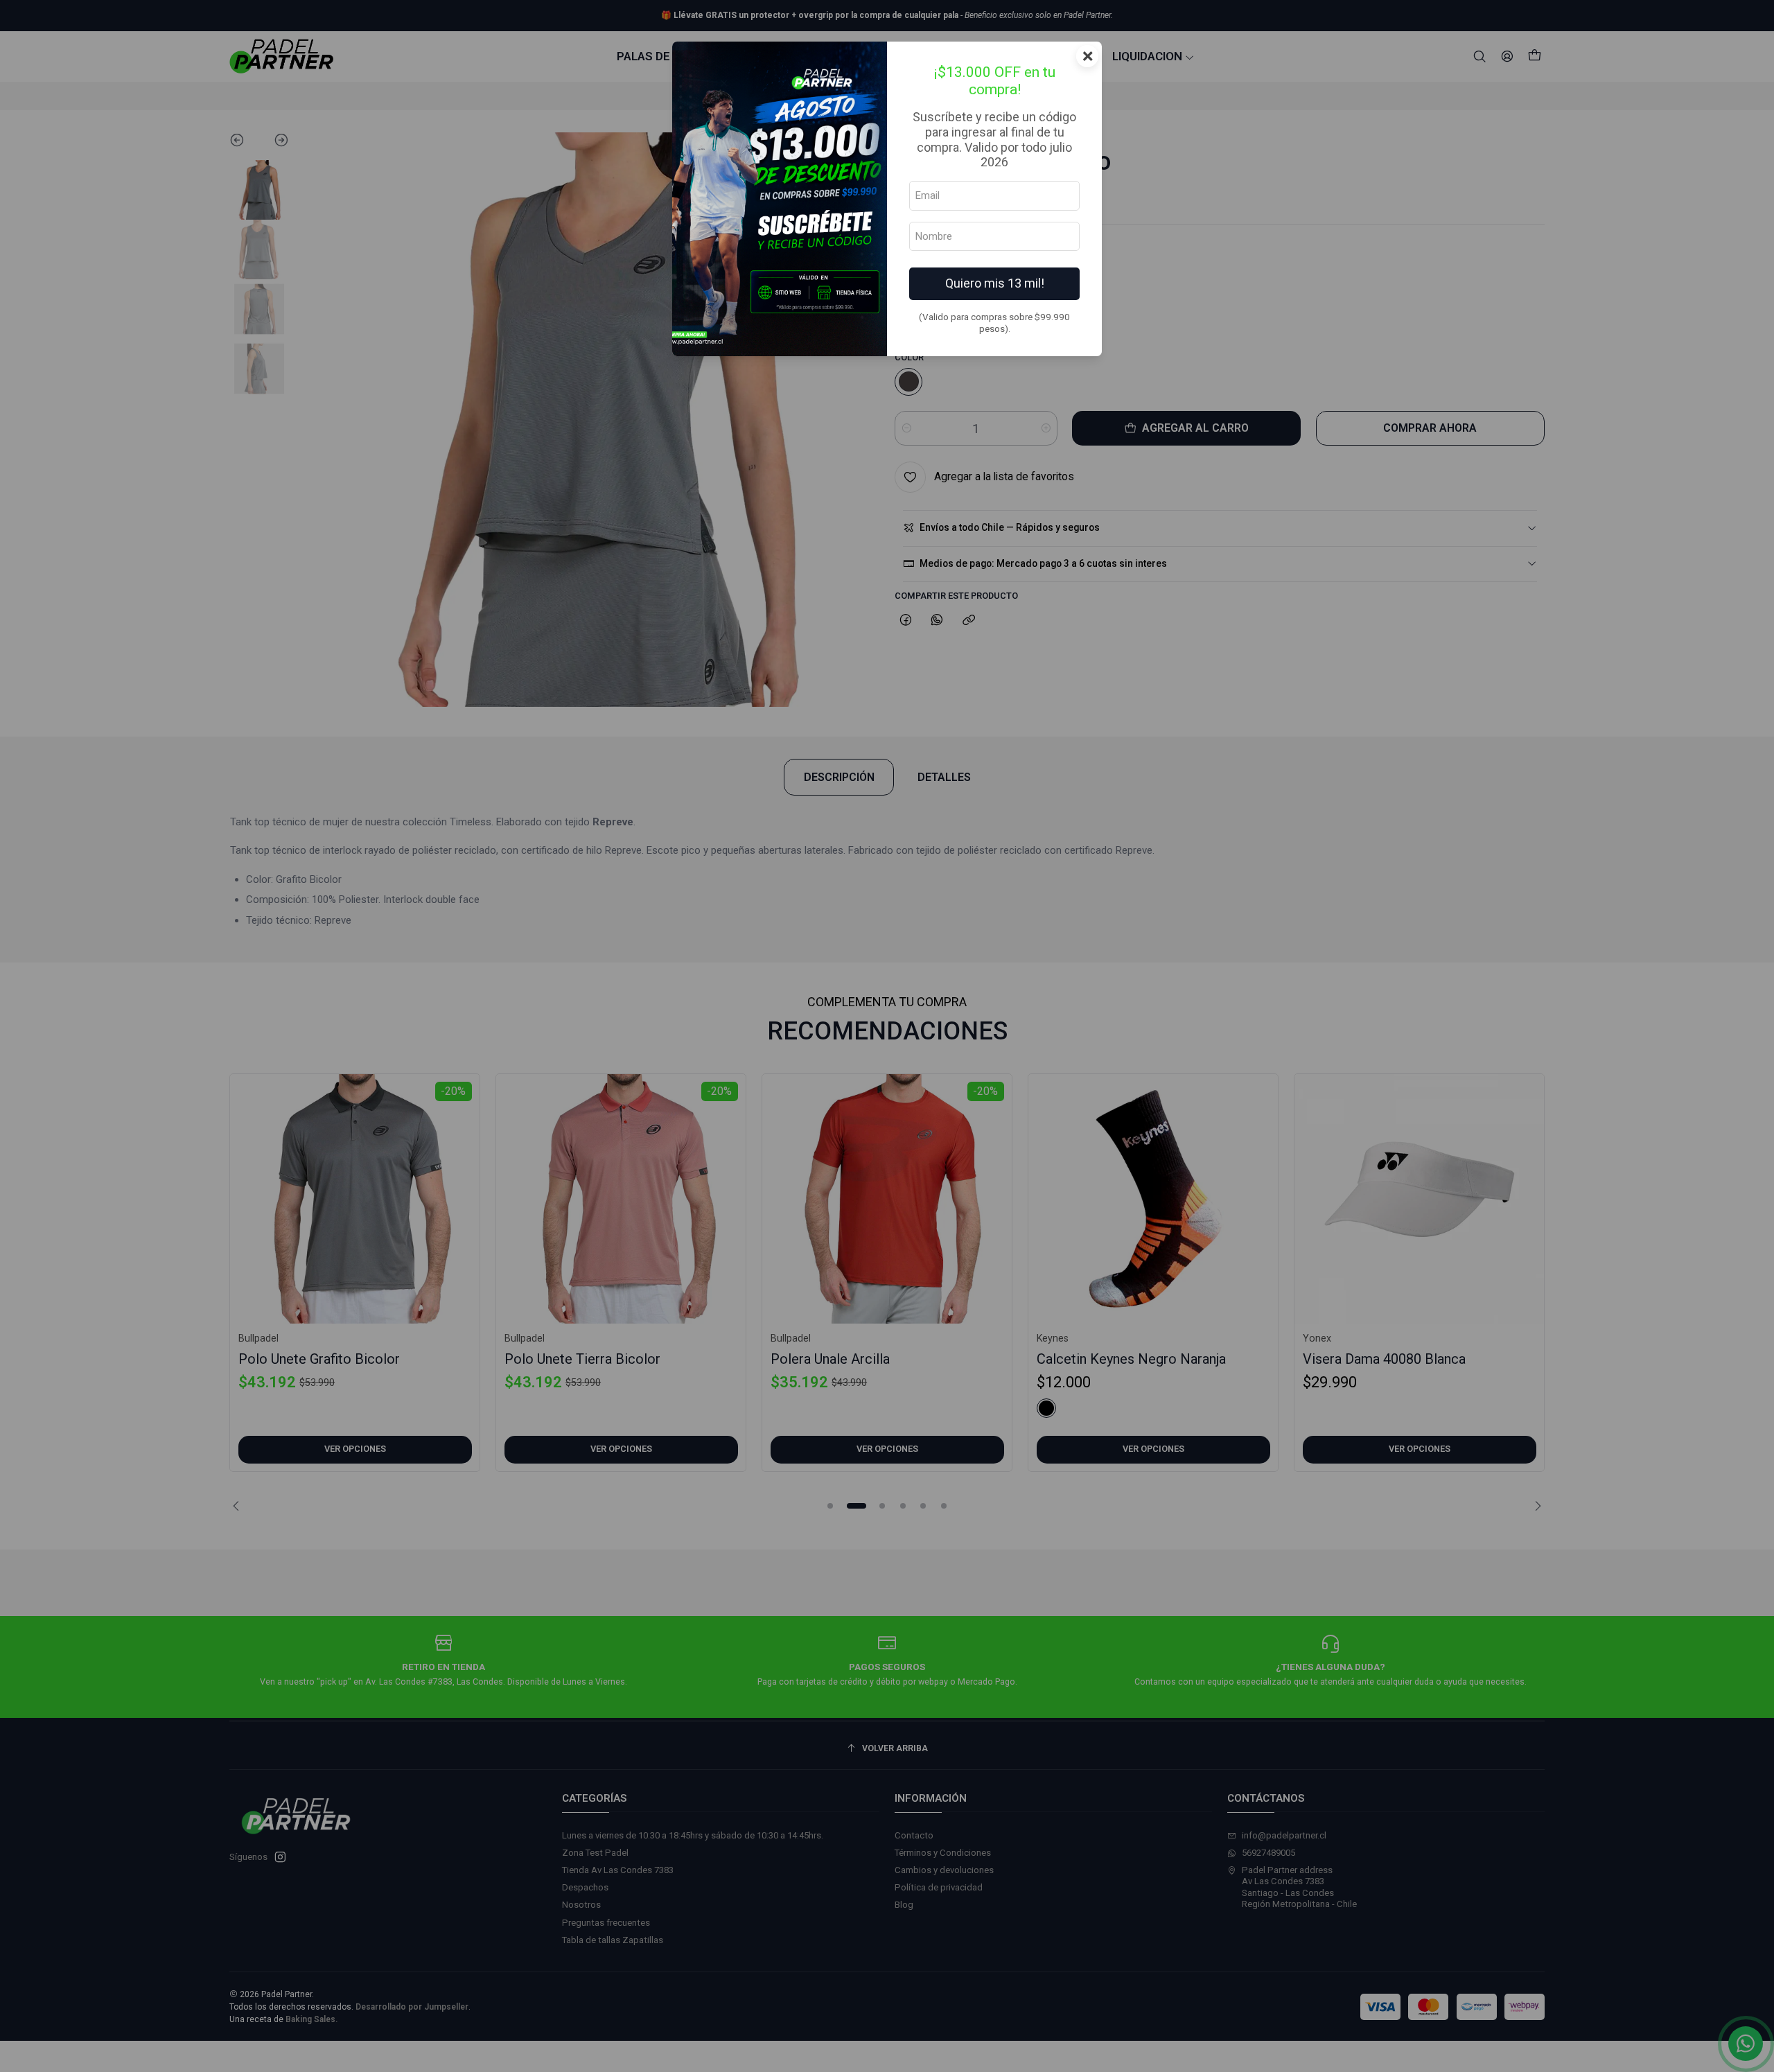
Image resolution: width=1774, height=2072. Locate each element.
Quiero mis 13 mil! (995, 283)
